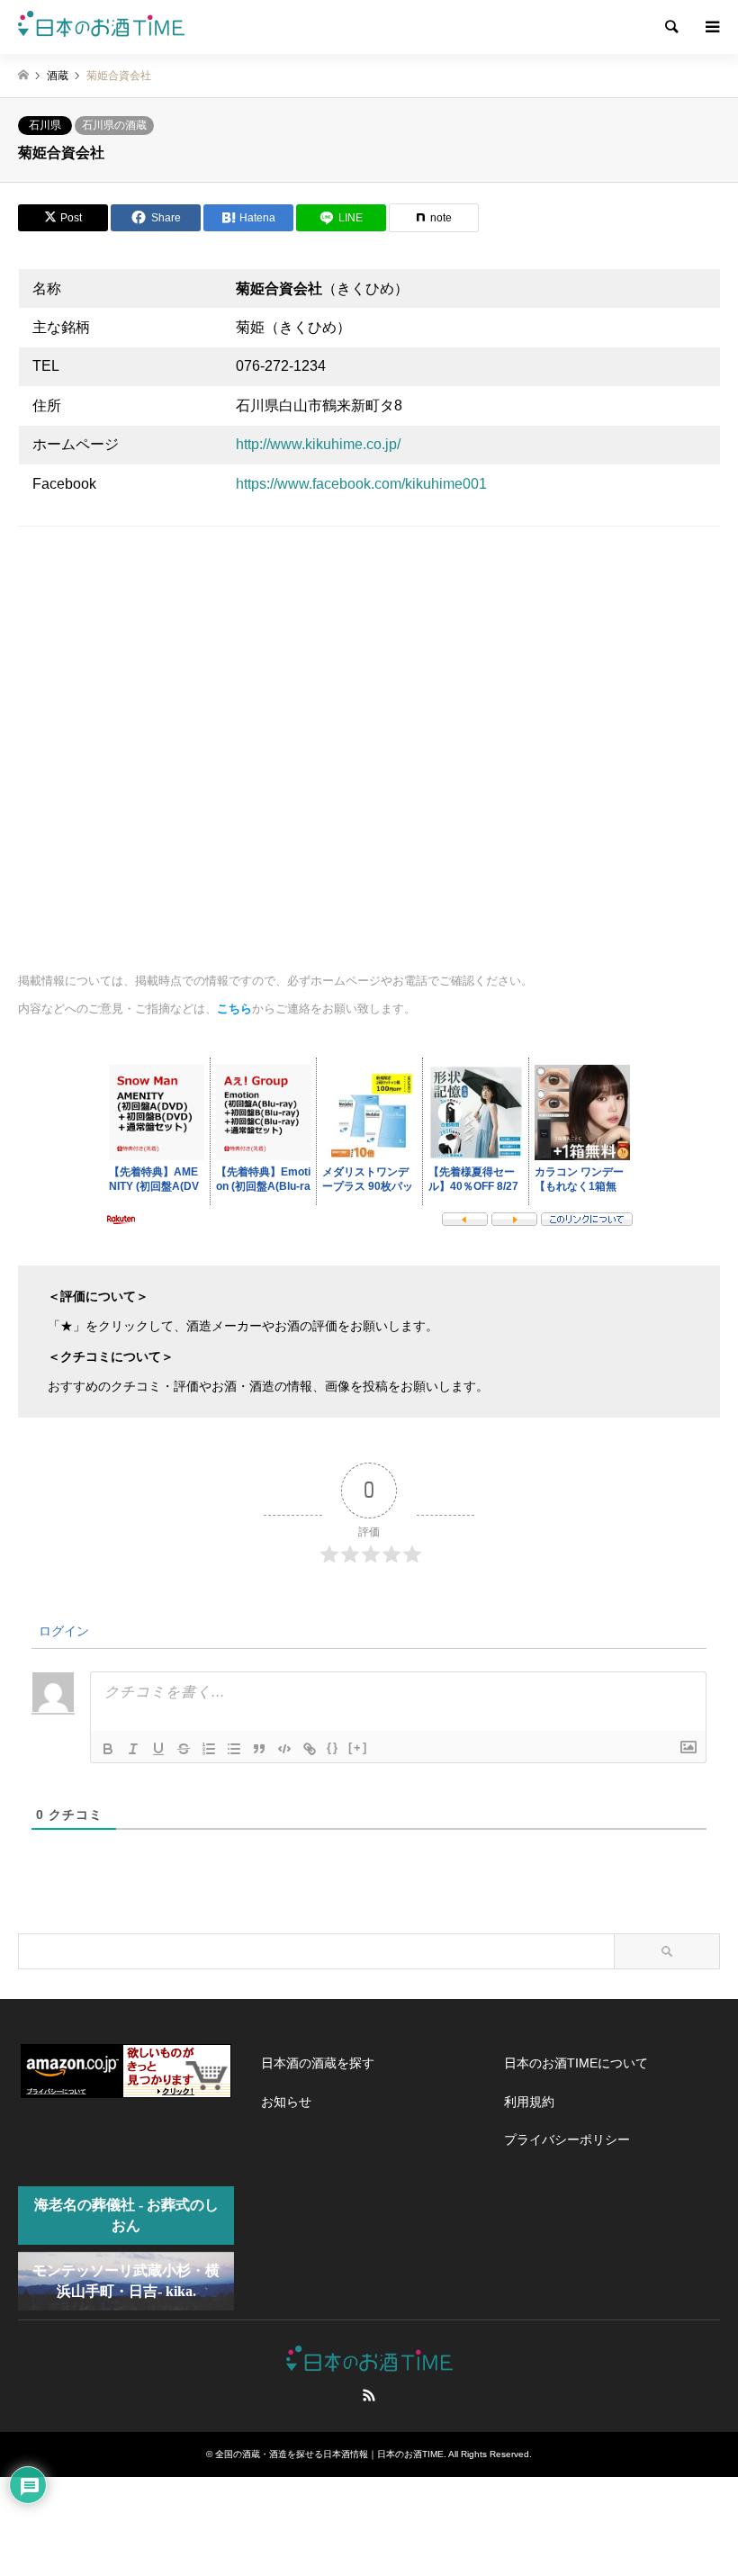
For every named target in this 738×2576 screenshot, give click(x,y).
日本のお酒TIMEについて (576, 2063)
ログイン (62, 1631)
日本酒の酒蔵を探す (318, 2063)
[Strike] (184, 1749)
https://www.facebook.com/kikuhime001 (361, 484)
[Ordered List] (209, 1749)
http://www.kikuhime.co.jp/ (318, 444)
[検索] (670, 27)
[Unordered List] (234, 1749)
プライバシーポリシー (567, 2139)
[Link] (310, 1749)
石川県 (45, 125)
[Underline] (158, 1749)
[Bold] (108, 1749)
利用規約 (529, 2102)
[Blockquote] (259, 1749)
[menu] (711, 27)
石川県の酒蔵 (114, 125)
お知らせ (286, 2102)
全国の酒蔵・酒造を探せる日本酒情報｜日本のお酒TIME (329, 2454)
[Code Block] (284, 1749)
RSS (369, 2395)
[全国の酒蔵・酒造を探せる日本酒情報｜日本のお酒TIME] (101, 27)
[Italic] (133, 1749)
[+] (358, 1747)
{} (333, 1747)
